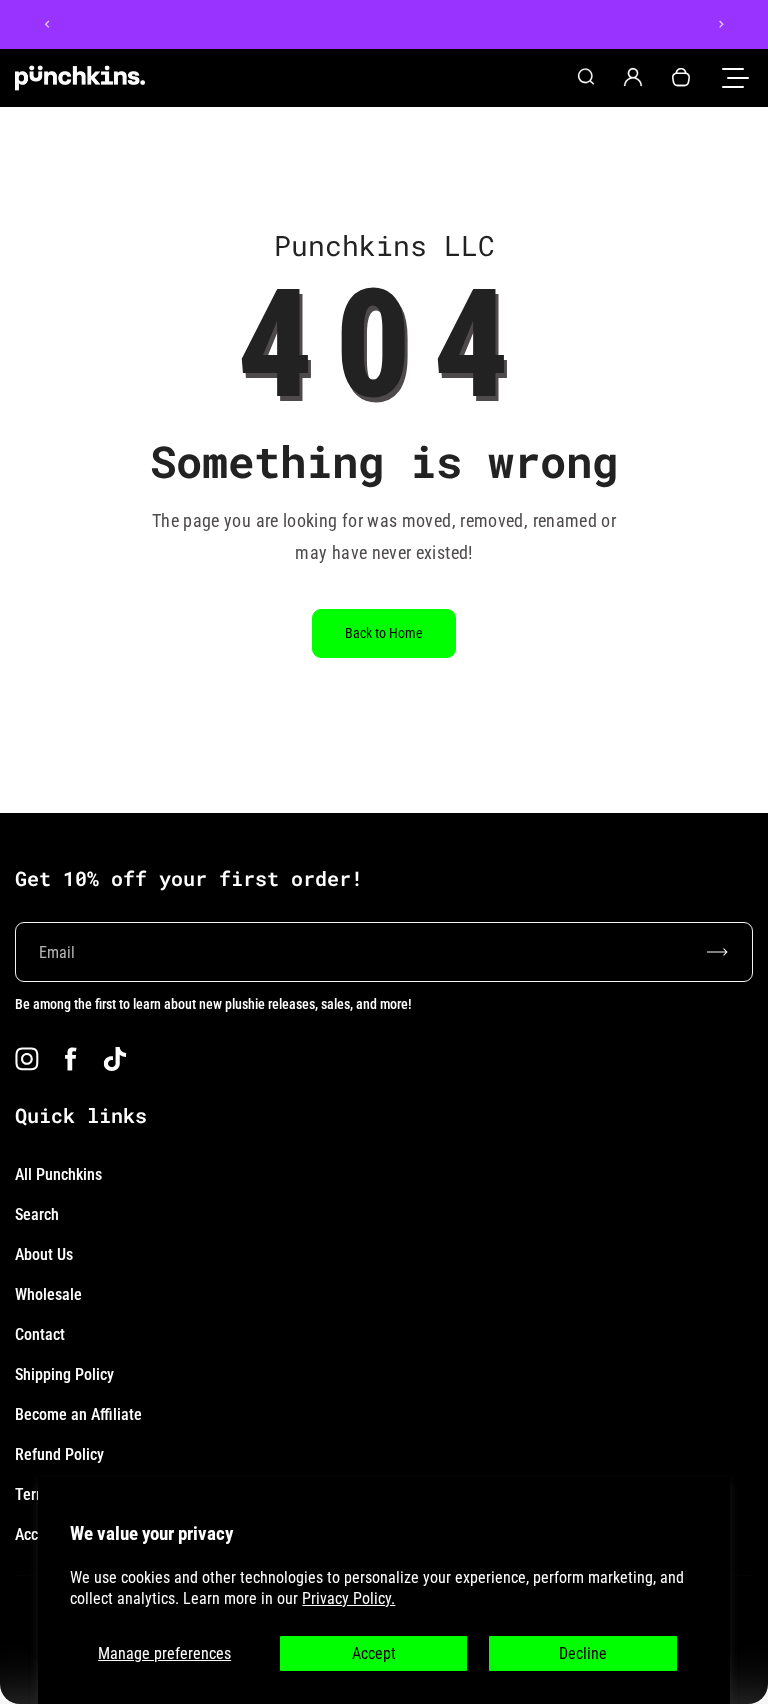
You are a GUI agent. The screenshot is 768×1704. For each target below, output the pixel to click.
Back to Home (384, 633)
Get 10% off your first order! (189, 878)
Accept (374, 1653)
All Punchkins (58, 1174)
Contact (40, 1334)
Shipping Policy (64, 1374)
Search (37, 1214)
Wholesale (48, 1294)
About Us (44, 1254)
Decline (583, 1653)
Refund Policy (59, 1454)
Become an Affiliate (78, 1414)
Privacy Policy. (348, 1598)
